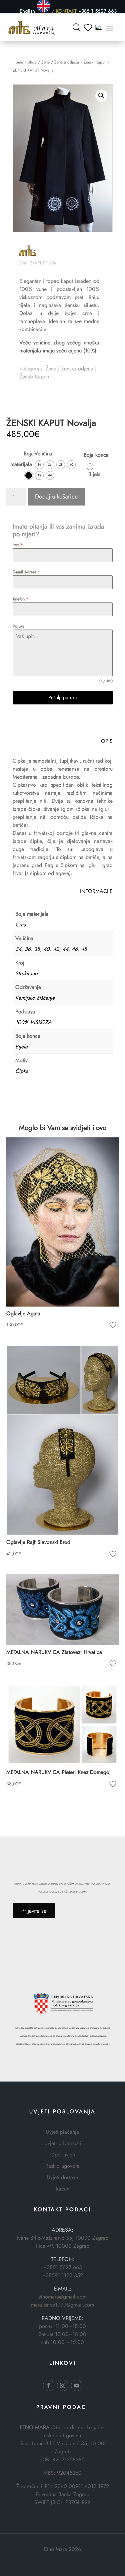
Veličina (43, 454)
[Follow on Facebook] (49, 2385)
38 (37, 949)
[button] (101, 96)
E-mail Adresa (26, 572)
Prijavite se (34, 1911)
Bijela (21, 1047)
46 (75, 949)
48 (84, 949)
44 (65, 949)
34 (18, 949)
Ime (17, 545)
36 (28, 949)
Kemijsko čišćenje (35, 998)
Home (18, 62)
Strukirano (26, 973)
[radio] (29, 475)
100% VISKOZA (33, 1022)
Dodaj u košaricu (56, 496)
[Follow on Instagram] (63, 2385)
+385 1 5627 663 (97, 11)
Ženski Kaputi (95, 62)
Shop (32, 62)
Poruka (18, 626)
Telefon (20, 599)
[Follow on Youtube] (77, 2385)
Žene (45, 62)
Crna (21, 925)
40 (46, 949)
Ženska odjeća (67, 62)
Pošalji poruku (62, 697)
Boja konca (96, 455)
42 (56, 949)
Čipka (22, 1071)
